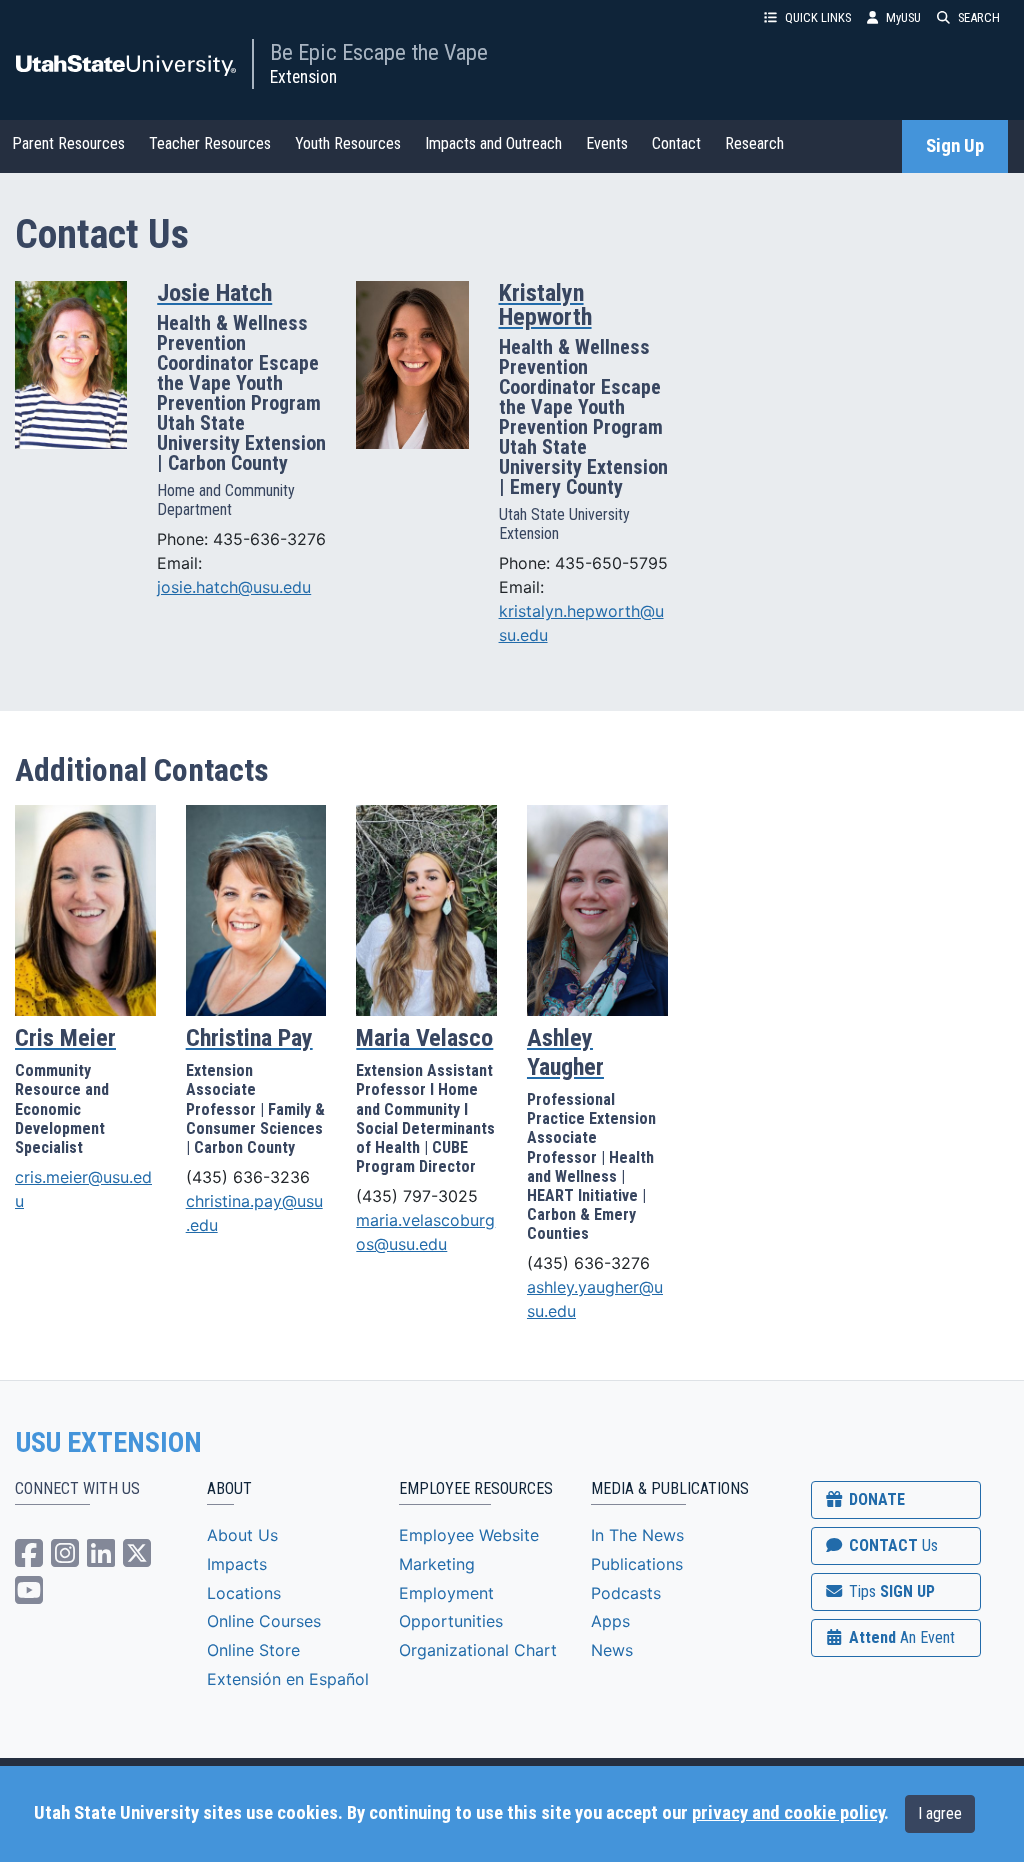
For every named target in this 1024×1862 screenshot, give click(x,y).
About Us (242, 1535)
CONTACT (891, 1545)
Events (607, 143)
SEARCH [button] (979, 17)
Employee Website (469, 1535)
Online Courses (264, 1621)
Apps (610, 1621)
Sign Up (955, 146)
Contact (676, 143)
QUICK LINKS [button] (818, 17)
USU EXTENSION (109, 1443)
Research (754, 143)
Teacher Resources (210, 143)
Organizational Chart (478, 1650)
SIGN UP (890, 1591)
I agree (940, 1813)
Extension (303, 77)
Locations (244, 1593)
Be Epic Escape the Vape (379, 52)
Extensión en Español (288, 1679)
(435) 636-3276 (588, 1263)
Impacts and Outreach (493, 143)
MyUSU (903, 17)
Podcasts (626, 1593)
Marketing (437, 1564)
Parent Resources (68, 143)
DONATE (875, 1499)
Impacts (237, 1564)
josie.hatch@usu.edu (234, 587)
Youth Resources (348, 143)
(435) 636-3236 (248, 1177)
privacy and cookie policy (788, 1813)
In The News (637, 1535)
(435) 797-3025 (417, 1196)
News (612, 1650)
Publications (637, 1564)
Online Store (253, 1650)
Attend (900, 1637)
